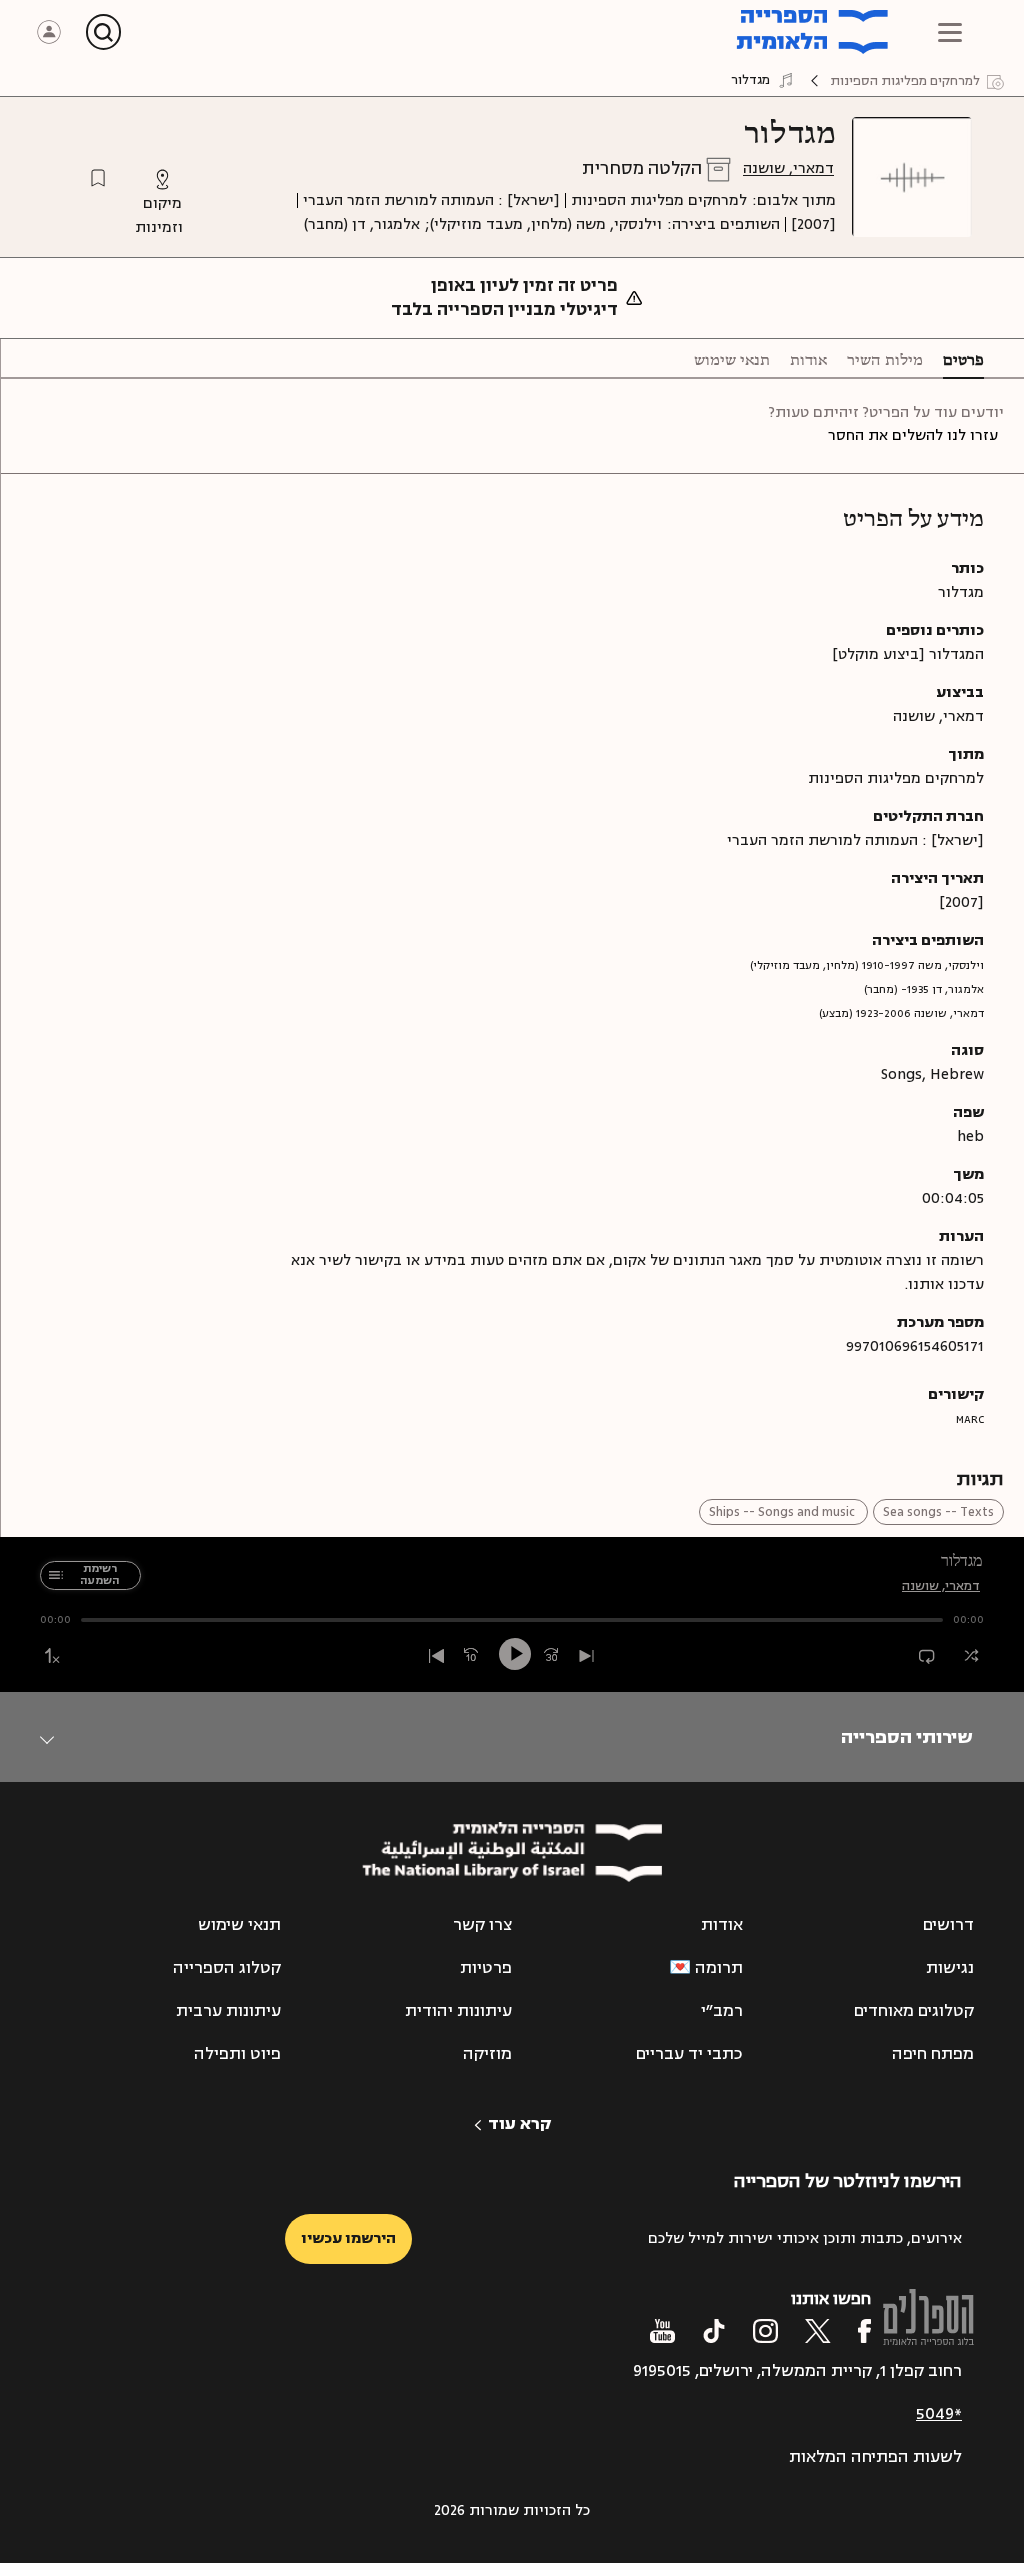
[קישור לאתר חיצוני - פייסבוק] (864, 2331)
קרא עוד (519, 2124)
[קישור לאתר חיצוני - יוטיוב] (662, 2331)
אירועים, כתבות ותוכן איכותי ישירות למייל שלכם (805, 2238)
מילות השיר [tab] (885, 361)
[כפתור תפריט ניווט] (950, 32)
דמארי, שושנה (788, 168)
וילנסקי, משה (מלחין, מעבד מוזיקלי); (543, 224)
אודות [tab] (808, 361)
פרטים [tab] (963, 361)
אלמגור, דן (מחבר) (362, 224)
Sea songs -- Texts (938, 1512)
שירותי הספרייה (906, 1737)
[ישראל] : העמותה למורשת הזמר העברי (431, 200)
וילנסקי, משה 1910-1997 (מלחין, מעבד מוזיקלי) (867, 965)
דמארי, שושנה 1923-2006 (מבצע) (901, 1013)
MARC (970, 1419)
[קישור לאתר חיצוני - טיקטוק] (714, 2331)
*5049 (939, 2414)
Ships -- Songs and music (783, 1512)
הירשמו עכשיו (348, 2238)
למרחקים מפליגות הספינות (659, 200)
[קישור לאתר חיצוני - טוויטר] (818, 2331)
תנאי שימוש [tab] (732, 361)
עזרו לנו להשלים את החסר (913, 435)
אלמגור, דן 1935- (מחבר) (924, 989)
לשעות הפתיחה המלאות (875, 2457)
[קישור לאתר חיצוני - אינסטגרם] (765, 2331)
